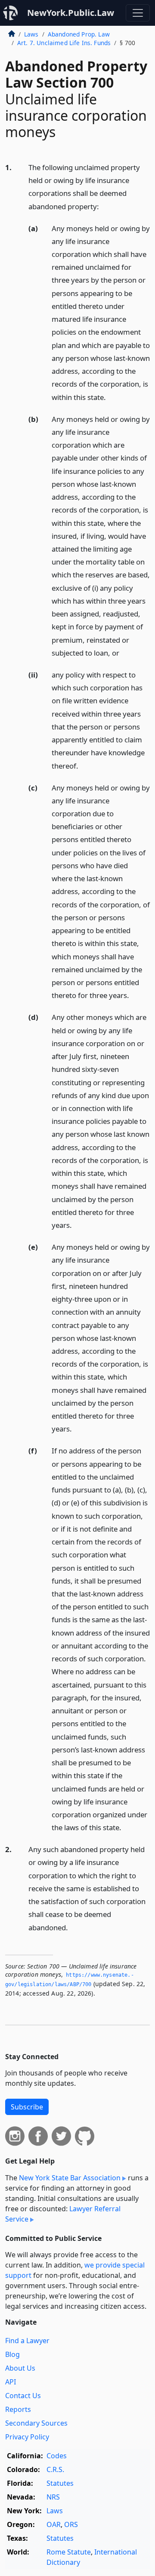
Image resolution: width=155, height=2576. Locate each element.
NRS (53, 2497)
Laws (31, 34)
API (11, 2382)
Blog (12, 2354)
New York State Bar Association (70, 2178)
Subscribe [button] (27, 2107)
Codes (57, 2456)
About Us (20, 2368)
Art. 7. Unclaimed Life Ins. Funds (64, 43)
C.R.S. (55, 2469)
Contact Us (23, 2396)
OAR (54, 2524)
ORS (71, 2524)
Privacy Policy (27, 2437)
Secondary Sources (36, 2423)
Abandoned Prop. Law (79, 34)
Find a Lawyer (27, 2341)
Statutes (60, 2483)
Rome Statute (69, 2552)
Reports (18, 2409)
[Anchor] (104, 206)
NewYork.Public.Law (71, 13)
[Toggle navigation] (138, 13)
